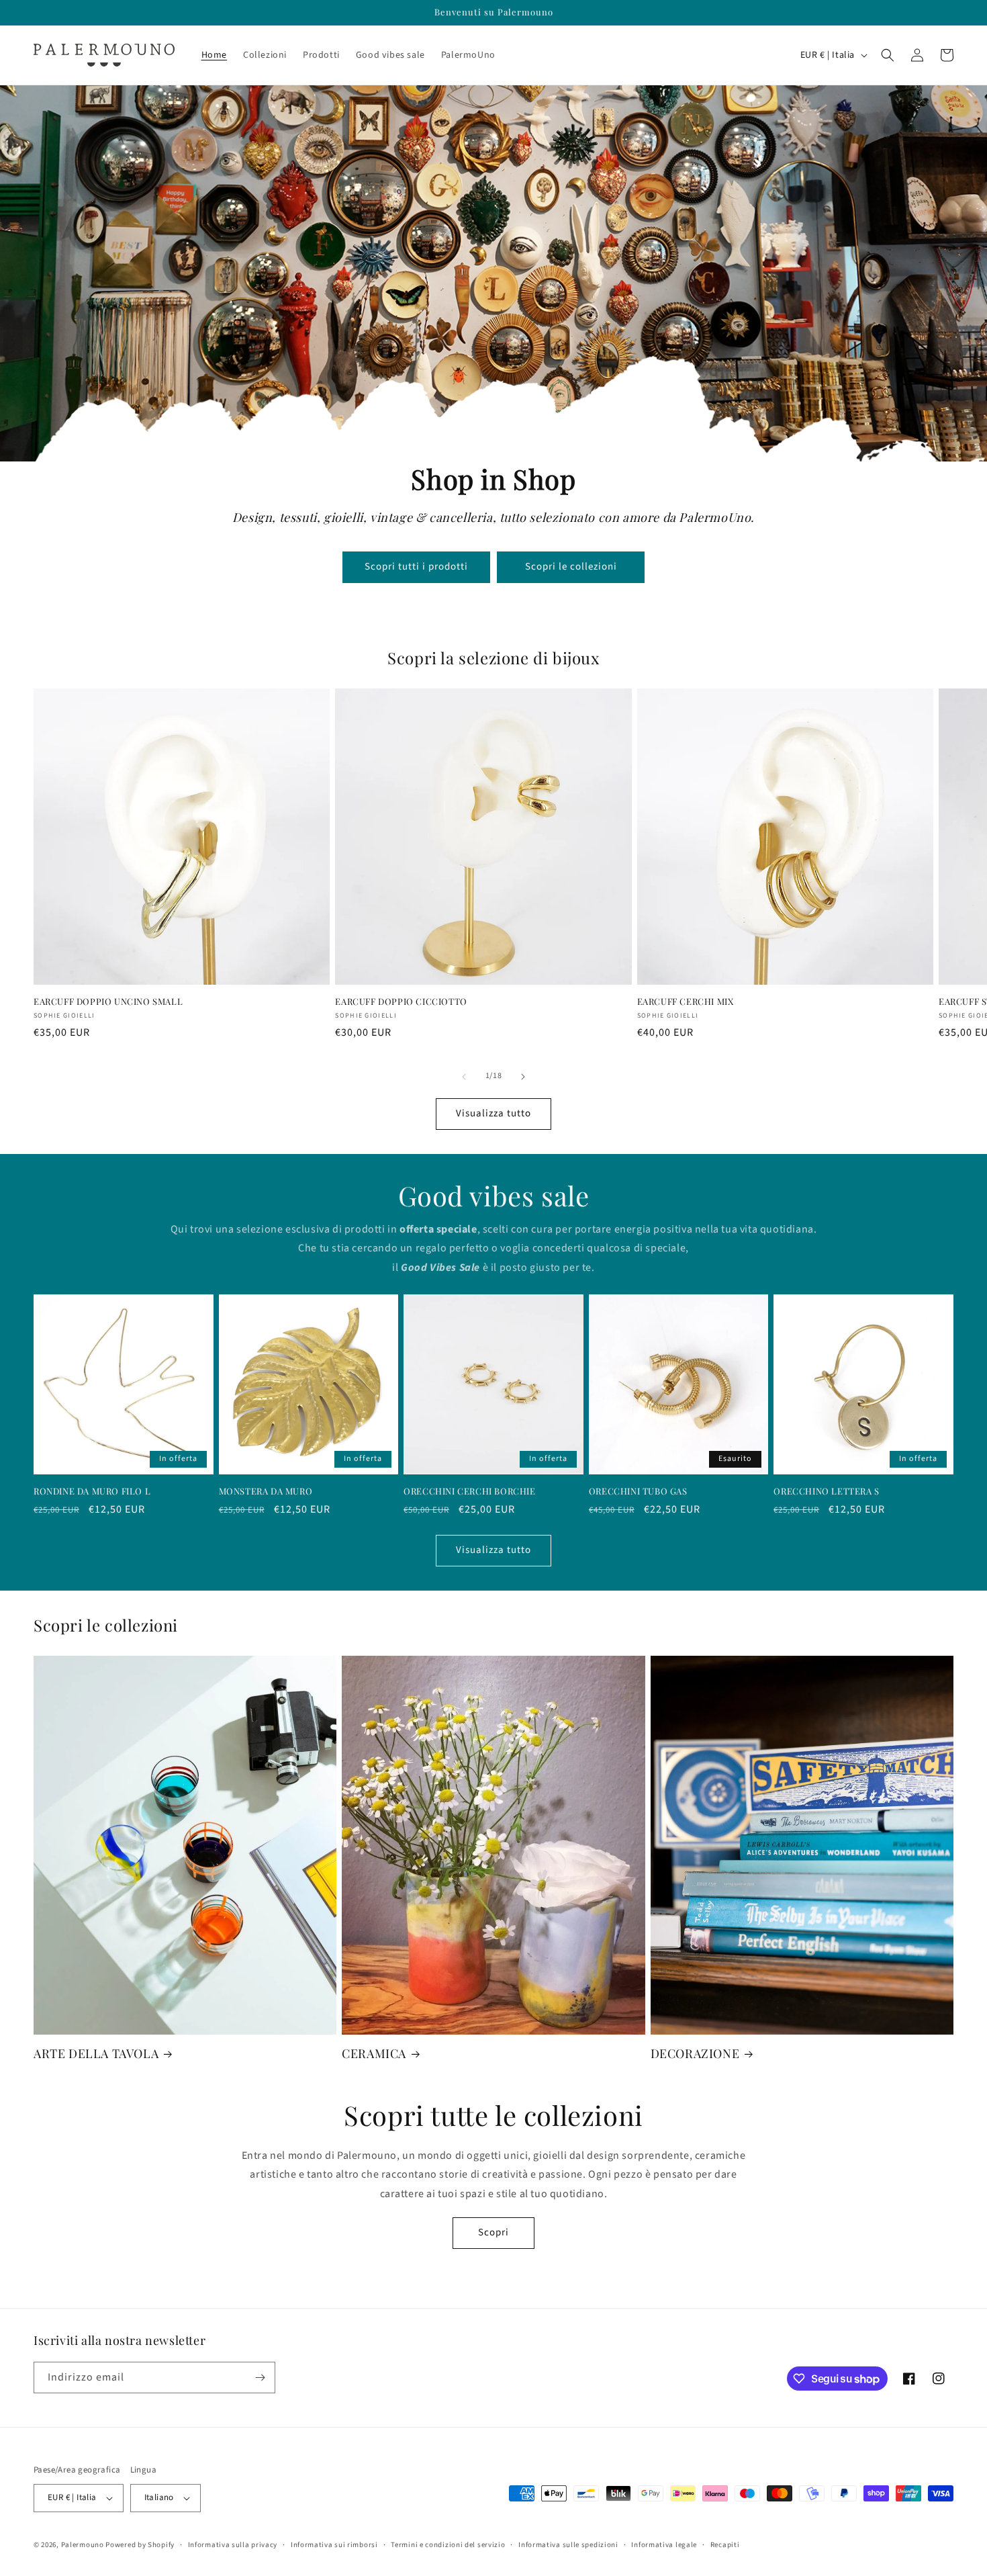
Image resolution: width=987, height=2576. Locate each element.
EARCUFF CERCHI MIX (686, 1002)
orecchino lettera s (826, 1491)
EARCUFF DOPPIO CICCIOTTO (401, 1002)
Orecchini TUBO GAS (638, 1491)
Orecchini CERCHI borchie (469, 1491)
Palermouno (83, 2545)
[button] (888, 55)
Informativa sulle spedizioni (568, 2545)
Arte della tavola (96, 2054)
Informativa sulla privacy (233, 2545)
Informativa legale (664, 2545)
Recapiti (725, 2545)
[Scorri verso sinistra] (464, 1077)
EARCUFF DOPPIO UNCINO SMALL (108, 1002)
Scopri (493, 2232)
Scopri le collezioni (571, 567)
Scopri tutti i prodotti (416, 567)
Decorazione (695, 2054)
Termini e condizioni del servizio (448, 2545)
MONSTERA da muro (266, 1491)
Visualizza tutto (493, 1113)
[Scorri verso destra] (523, 1077)
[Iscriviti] (260, 2378)
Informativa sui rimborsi (334, 2545)
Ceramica (374, 2054)
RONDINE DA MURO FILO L (92, 1491)
